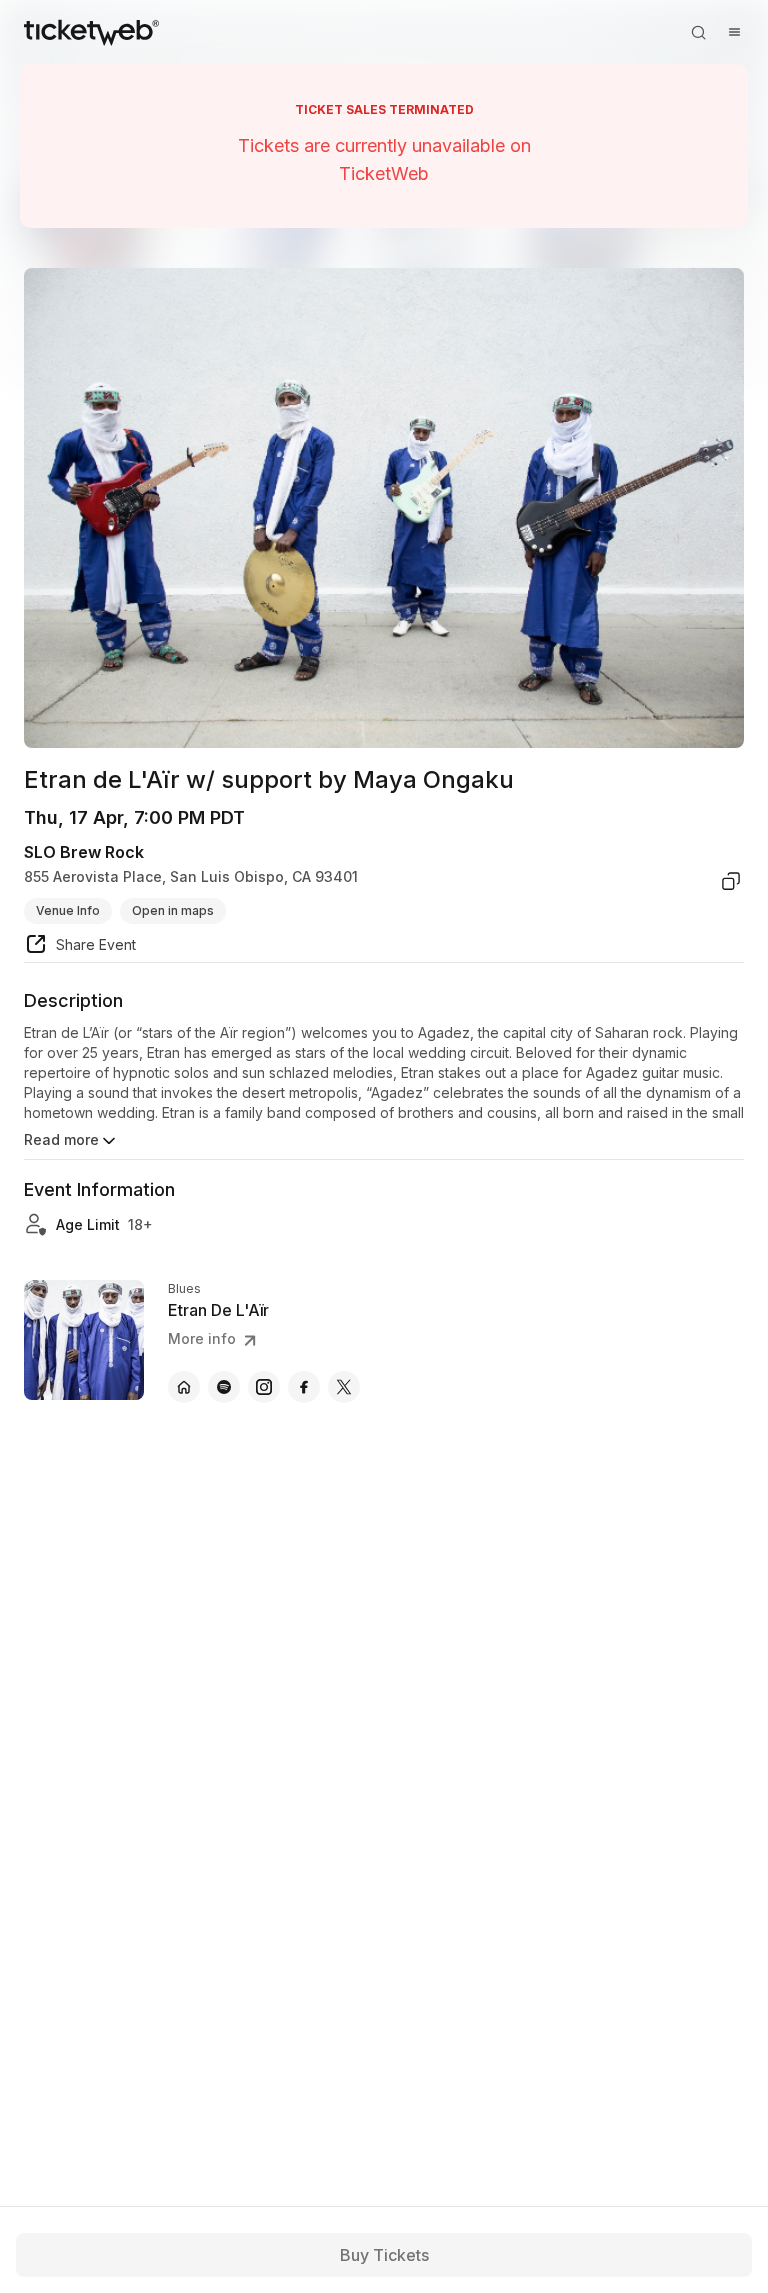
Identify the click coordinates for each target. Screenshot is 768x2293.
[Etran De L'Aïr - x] (344, 1387)
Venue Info (68, 910)
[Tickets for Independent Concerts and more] (91, 32)
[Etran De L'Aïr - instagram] (264, 1387)
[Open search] (698, 32)
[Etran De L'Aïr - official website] (184, 1387)
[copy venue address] (731, 881)
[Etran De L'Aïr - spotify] (224, 1387)
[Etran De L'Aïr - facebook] (304, 1387)
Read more (61, 1139)
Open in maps (173, 910)
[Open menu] (734, 32)
